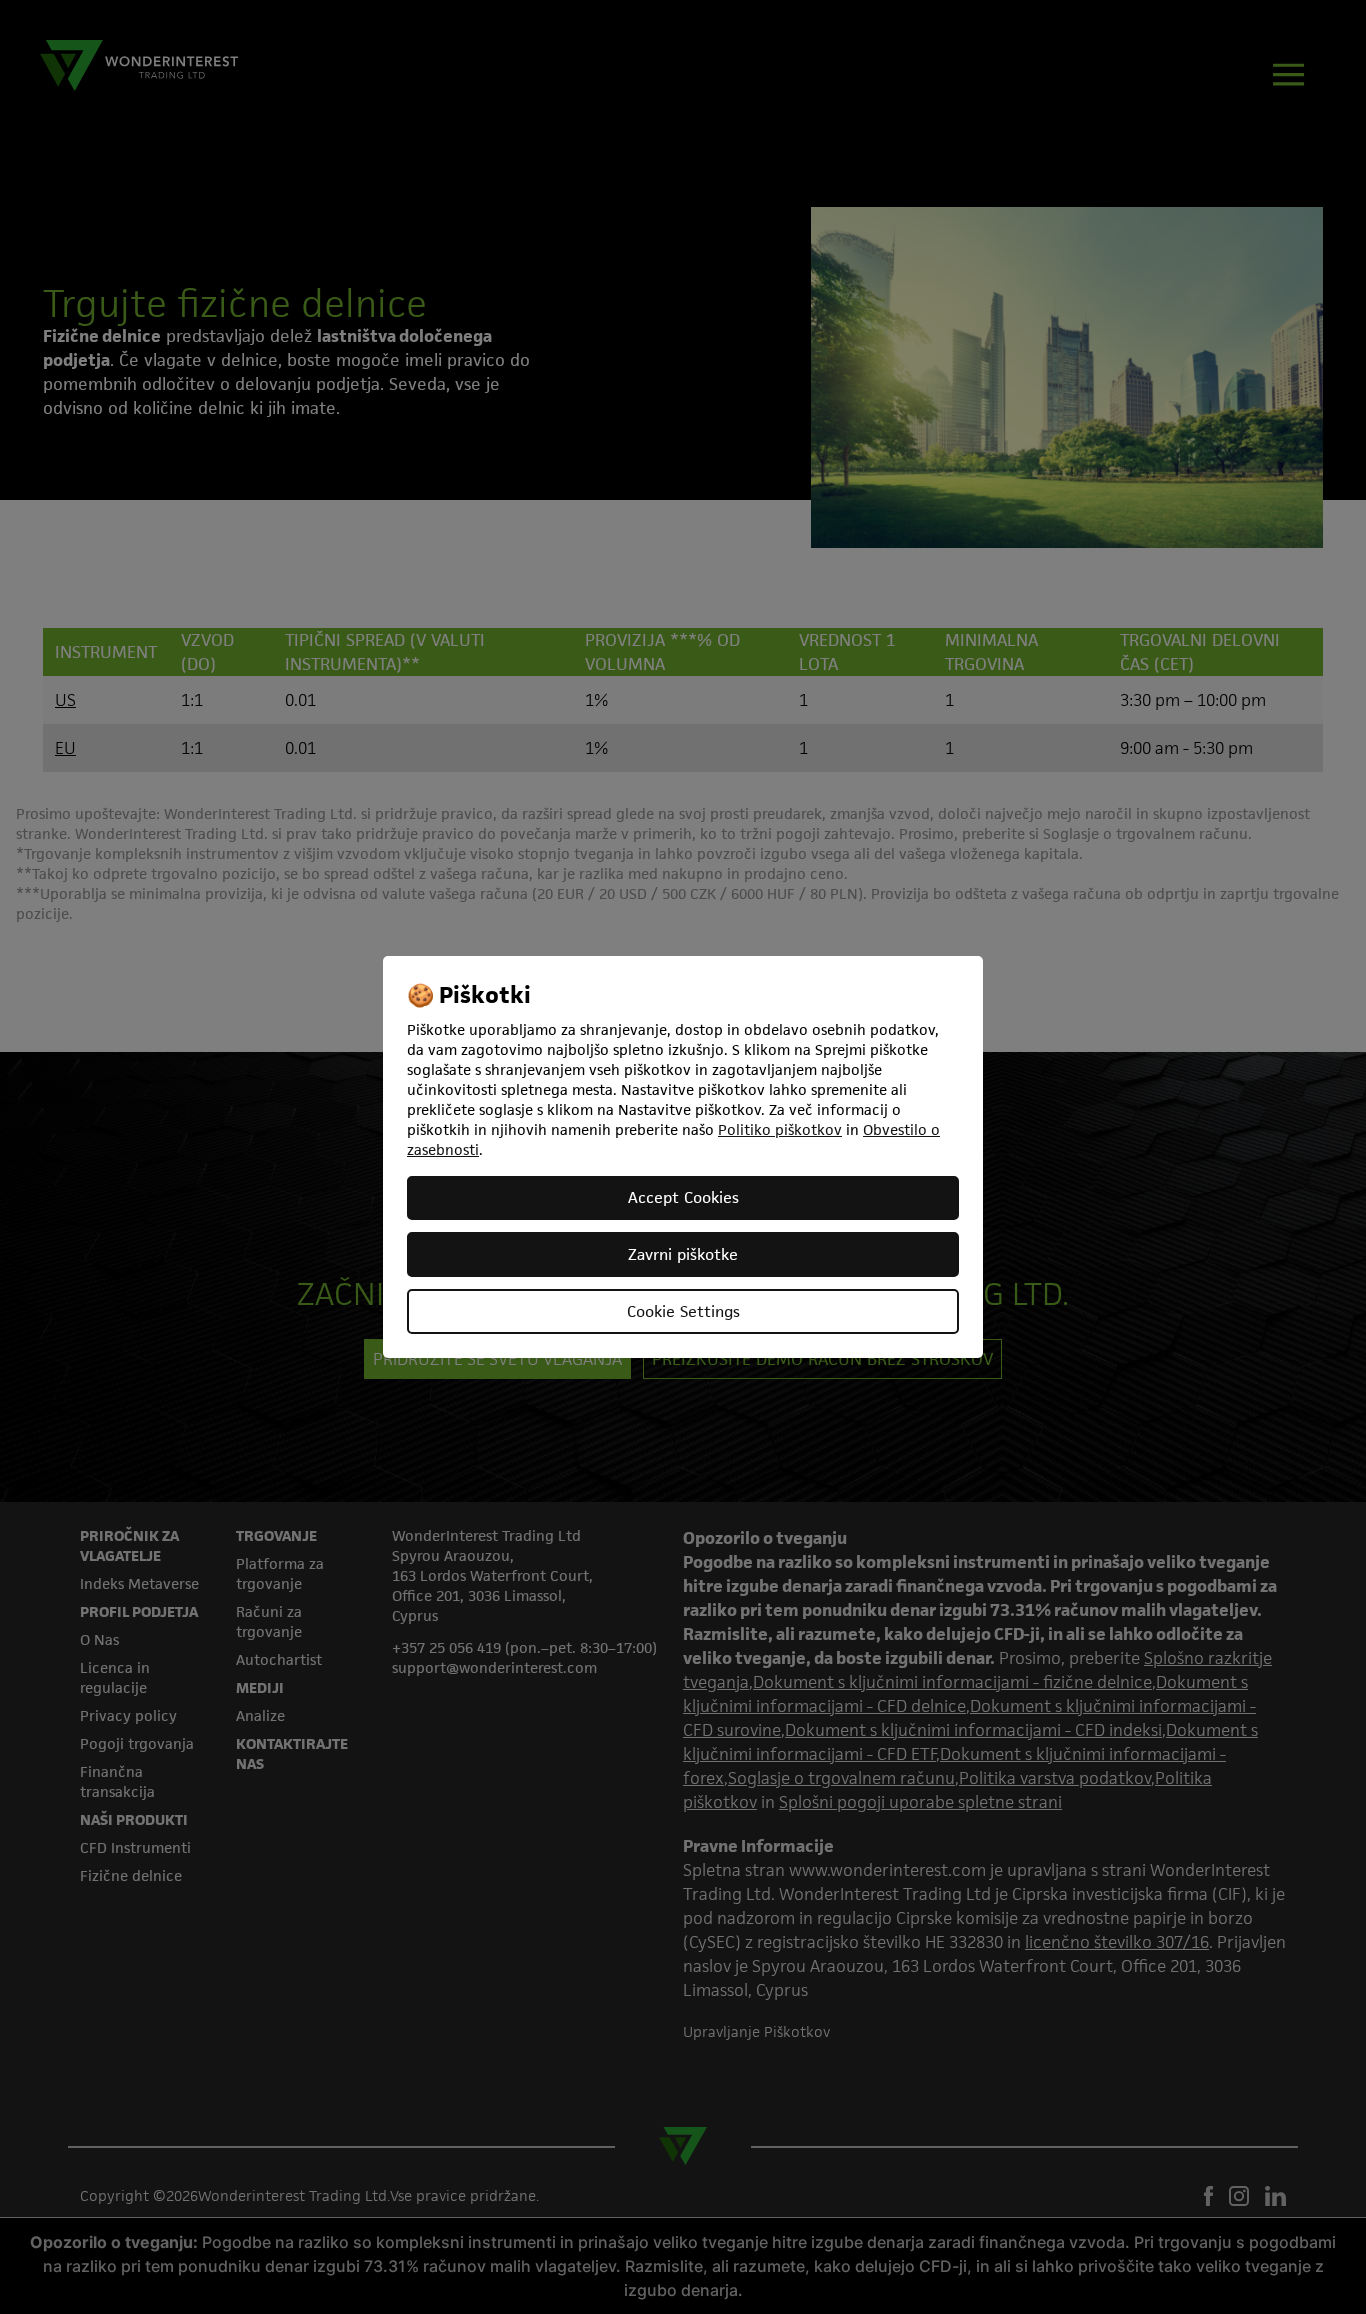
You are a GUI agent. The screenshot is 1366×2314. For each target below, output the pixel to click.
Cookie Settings (683, 1311)
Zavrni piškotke (683, 1254)
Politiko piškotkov (780, 1129)
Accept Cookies (683, 1197)
